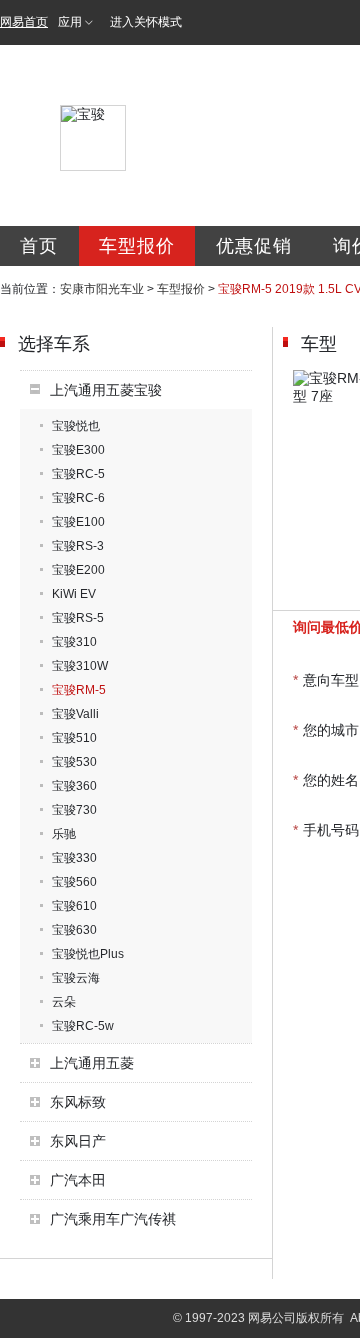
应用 (70, 22)
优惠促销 (254, 246)
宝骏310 (74, 642)
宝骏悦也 (76, 426)
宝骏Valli (75, 714)
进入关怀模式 (146, 22)
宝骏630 (74, 930)
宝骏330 (74, 858)
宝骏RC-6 (78, 498)
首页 (39, 246)
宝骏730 (74, 810)
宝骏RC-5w (83, 1026)
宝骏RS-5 (78, 618)
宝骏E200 (78, 570)
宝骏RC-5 (78, 474)
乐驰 (64, 834)
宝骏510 (74, 738)
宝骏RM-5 (79, 690)
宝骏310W (80, 666)
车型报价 (137, 246)
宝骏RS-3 (78, 546)
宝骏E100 (78, 522)
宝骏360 (74, 786)
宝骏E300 (78, 450)
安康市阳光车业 (102, 289)
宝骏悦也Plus (88, 954)
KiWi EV (74, 594)
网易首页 (24, 22)
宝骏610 (74, 906)
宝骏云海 (76, 978)
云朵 (64, 1002)
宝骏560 (74, 882)
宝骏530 (74, 762)
